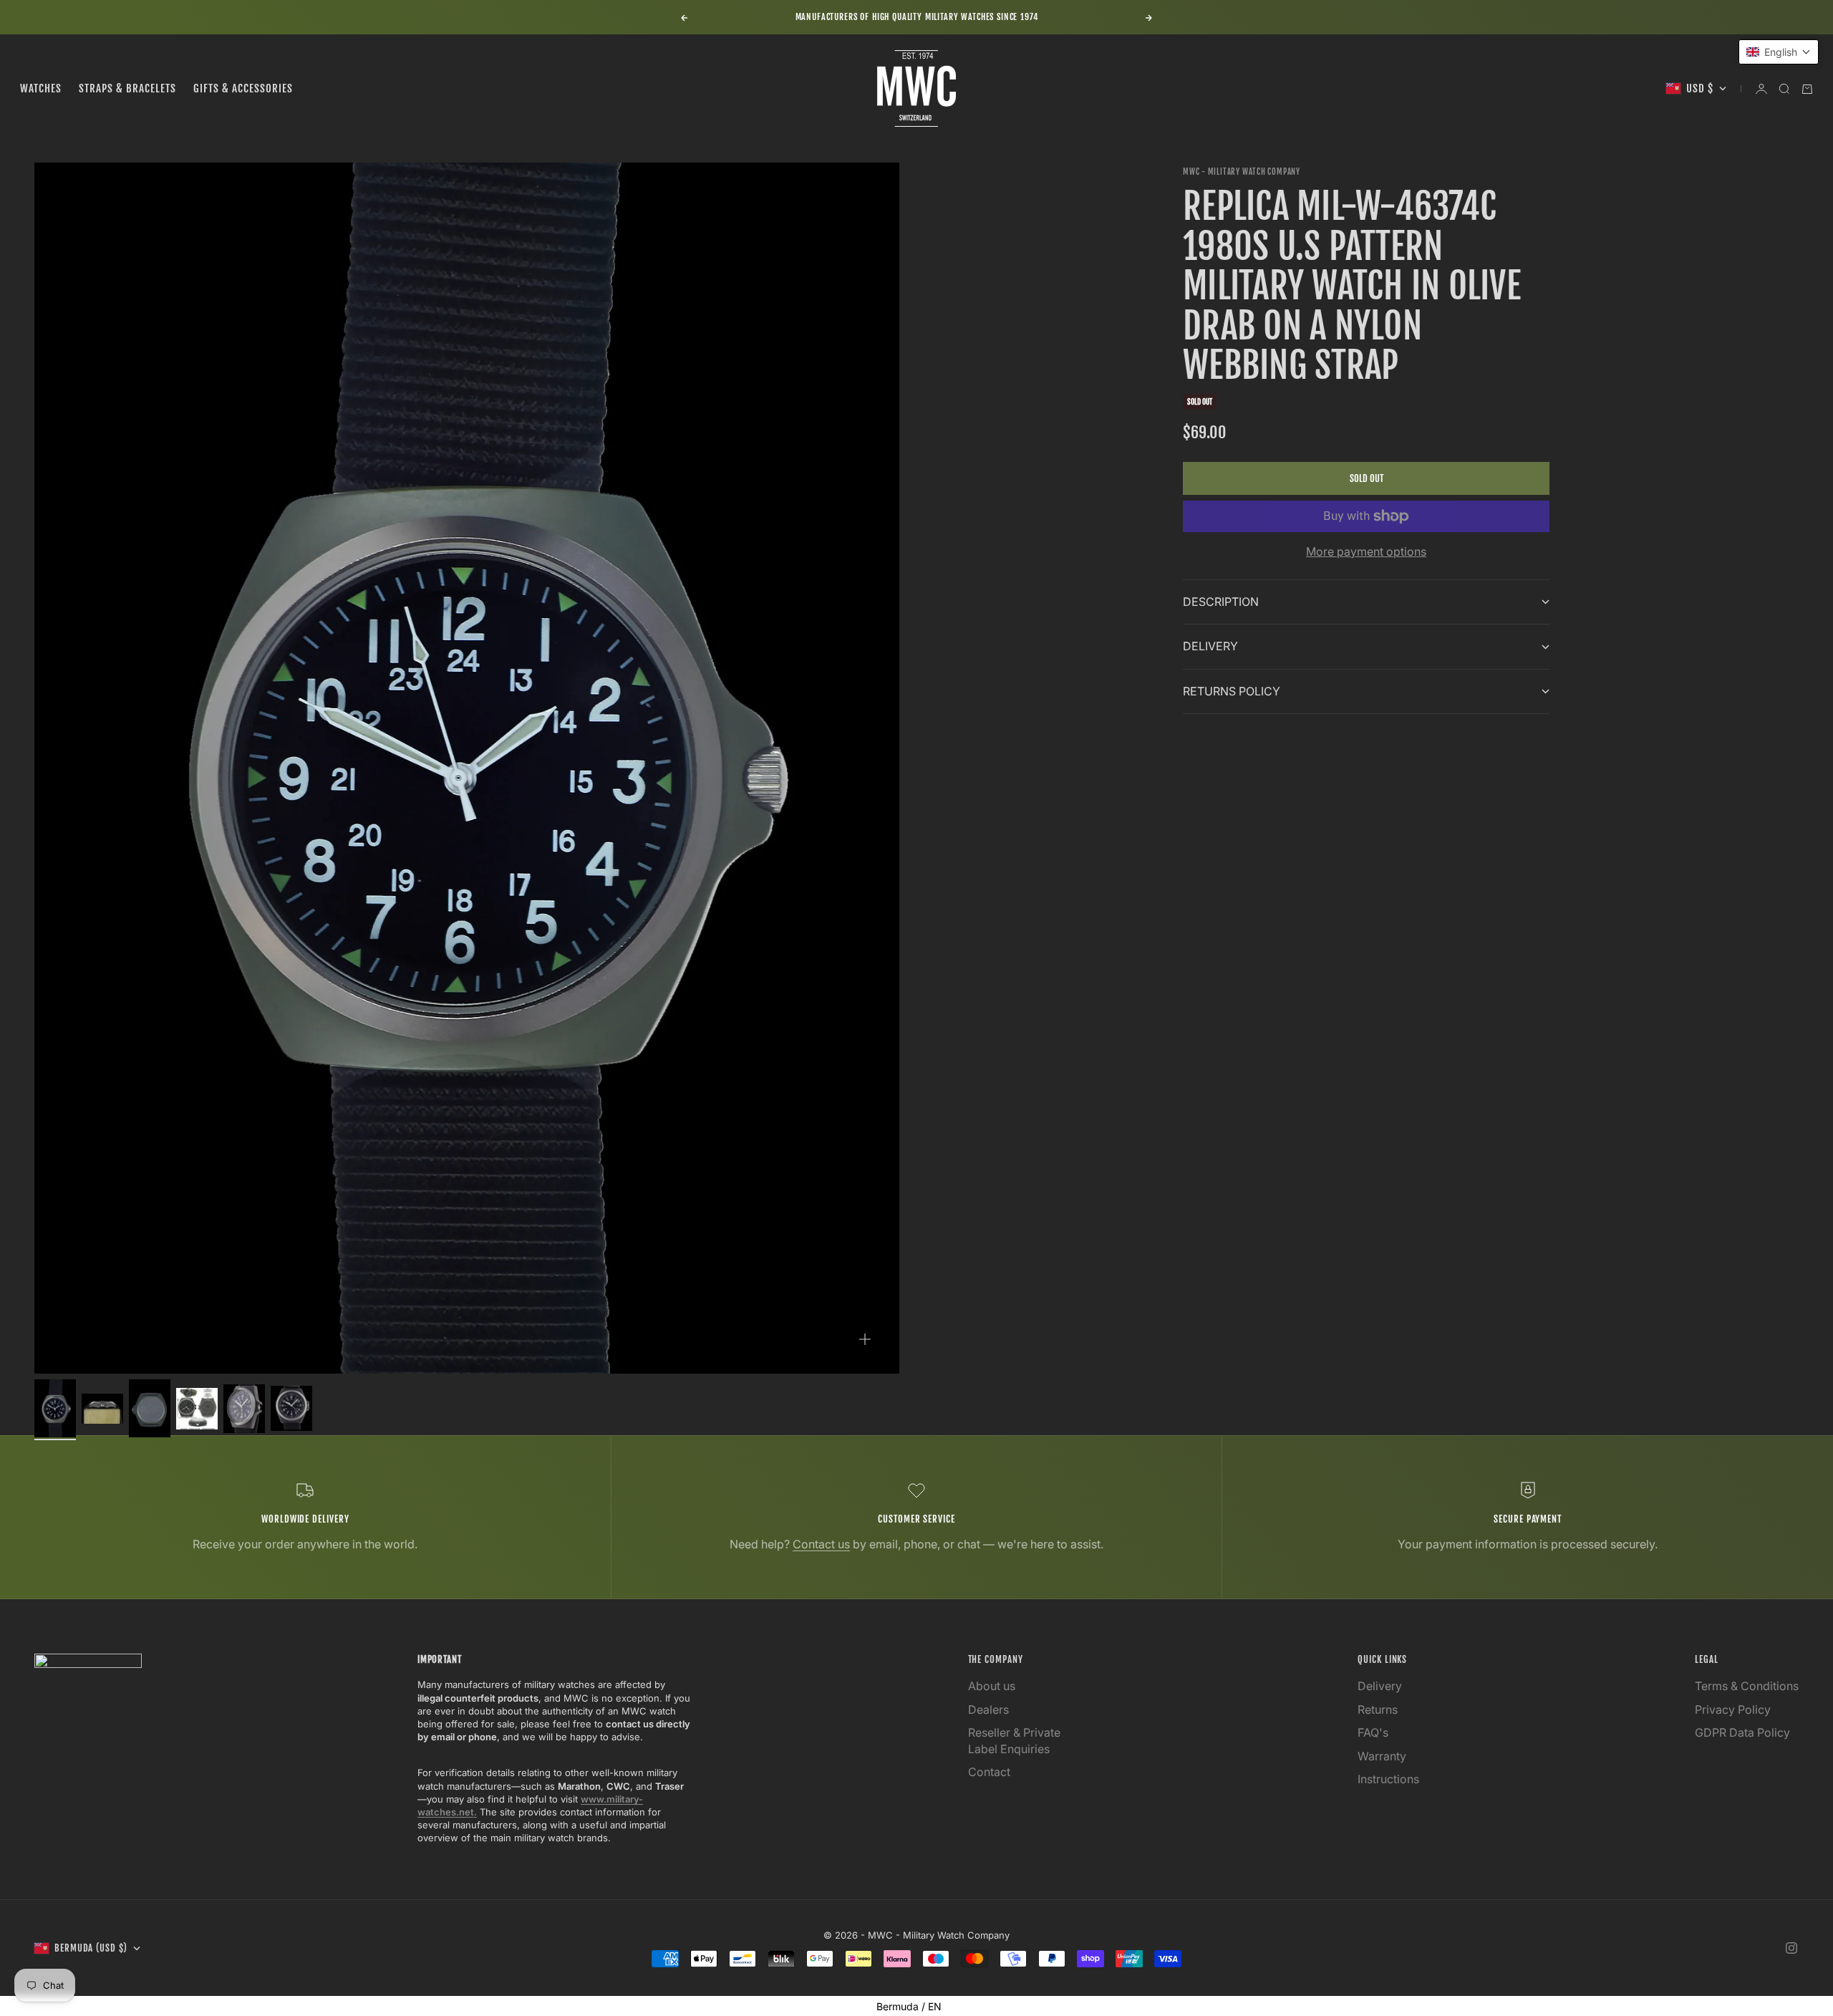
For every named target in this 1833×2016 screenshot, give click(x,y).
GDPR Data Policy (1742, 1732)
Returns (1378, 1709)
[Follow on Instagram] (1791, 1948)
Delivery (1380, 1686)
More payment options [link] (1366, 551)
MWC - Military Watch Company (1242, 172)
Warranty (1382, 1756)
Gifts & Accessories (243, 88)
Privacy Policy (1733, 1709)
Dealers (988, 1709)
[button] (1779, 52)
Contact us (821, 1544)
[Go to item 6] (291, 1408)
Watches (41, 88)
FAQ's (1373, 1732)
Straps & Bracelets (127, 88)
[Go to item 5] (244, 1408)
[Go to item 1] (55, 1408)
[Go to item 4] (197, 1409)
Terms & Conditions (1747, 1686)
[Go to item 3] (150, 1408)
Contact (989, 1772)
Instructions (1388, 1779)
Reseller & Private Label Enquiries (1014, 1740)
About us (992, 1686)
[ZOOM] (865, 1339)
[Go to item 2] (102, 1408)
